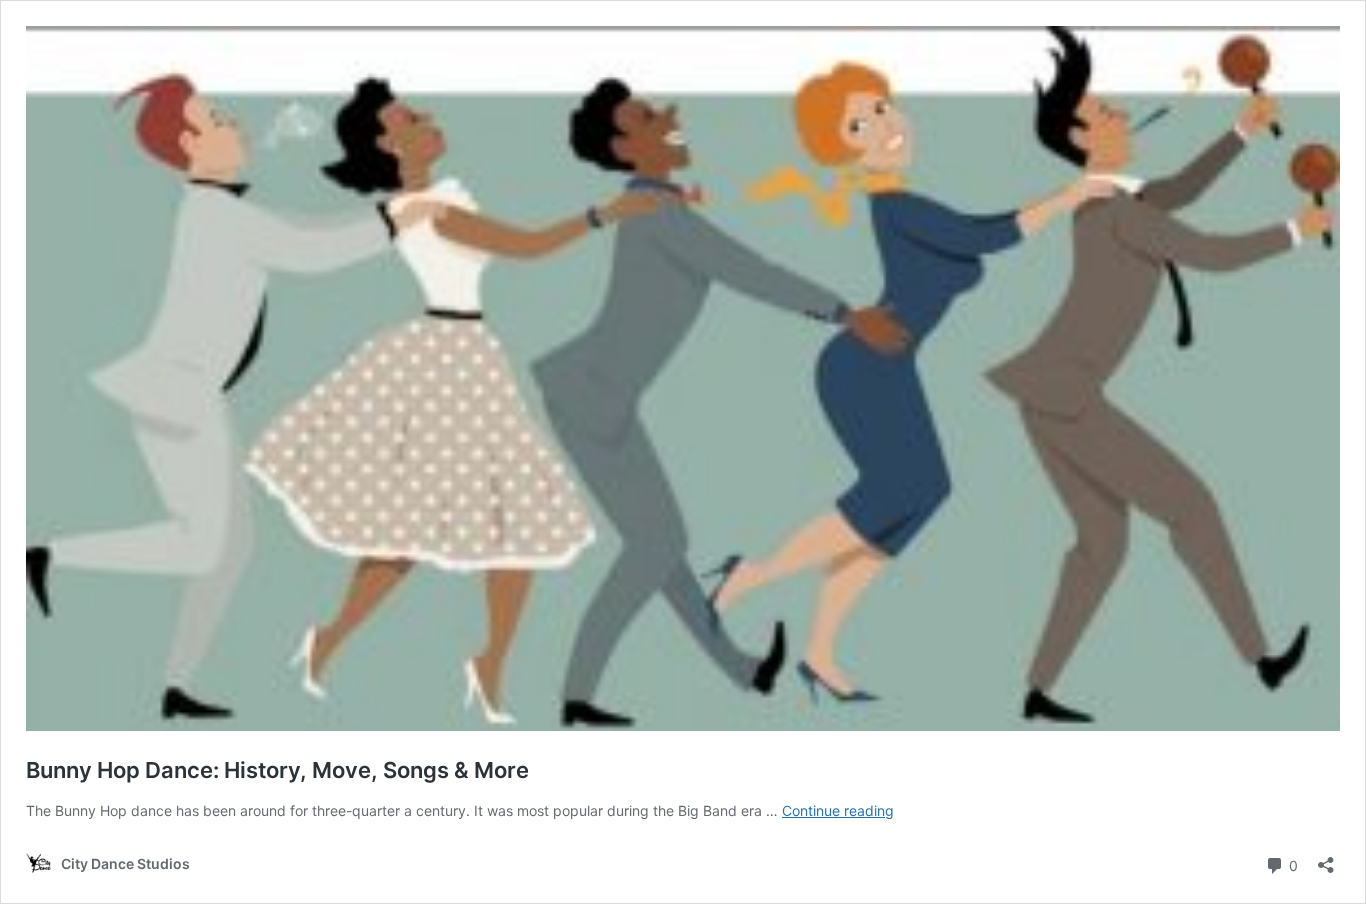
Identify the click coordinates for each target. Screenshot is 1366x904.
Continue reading (838, 810)
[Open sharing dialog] (1326, 858)
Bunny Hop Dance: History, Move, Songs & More (277, 770)
